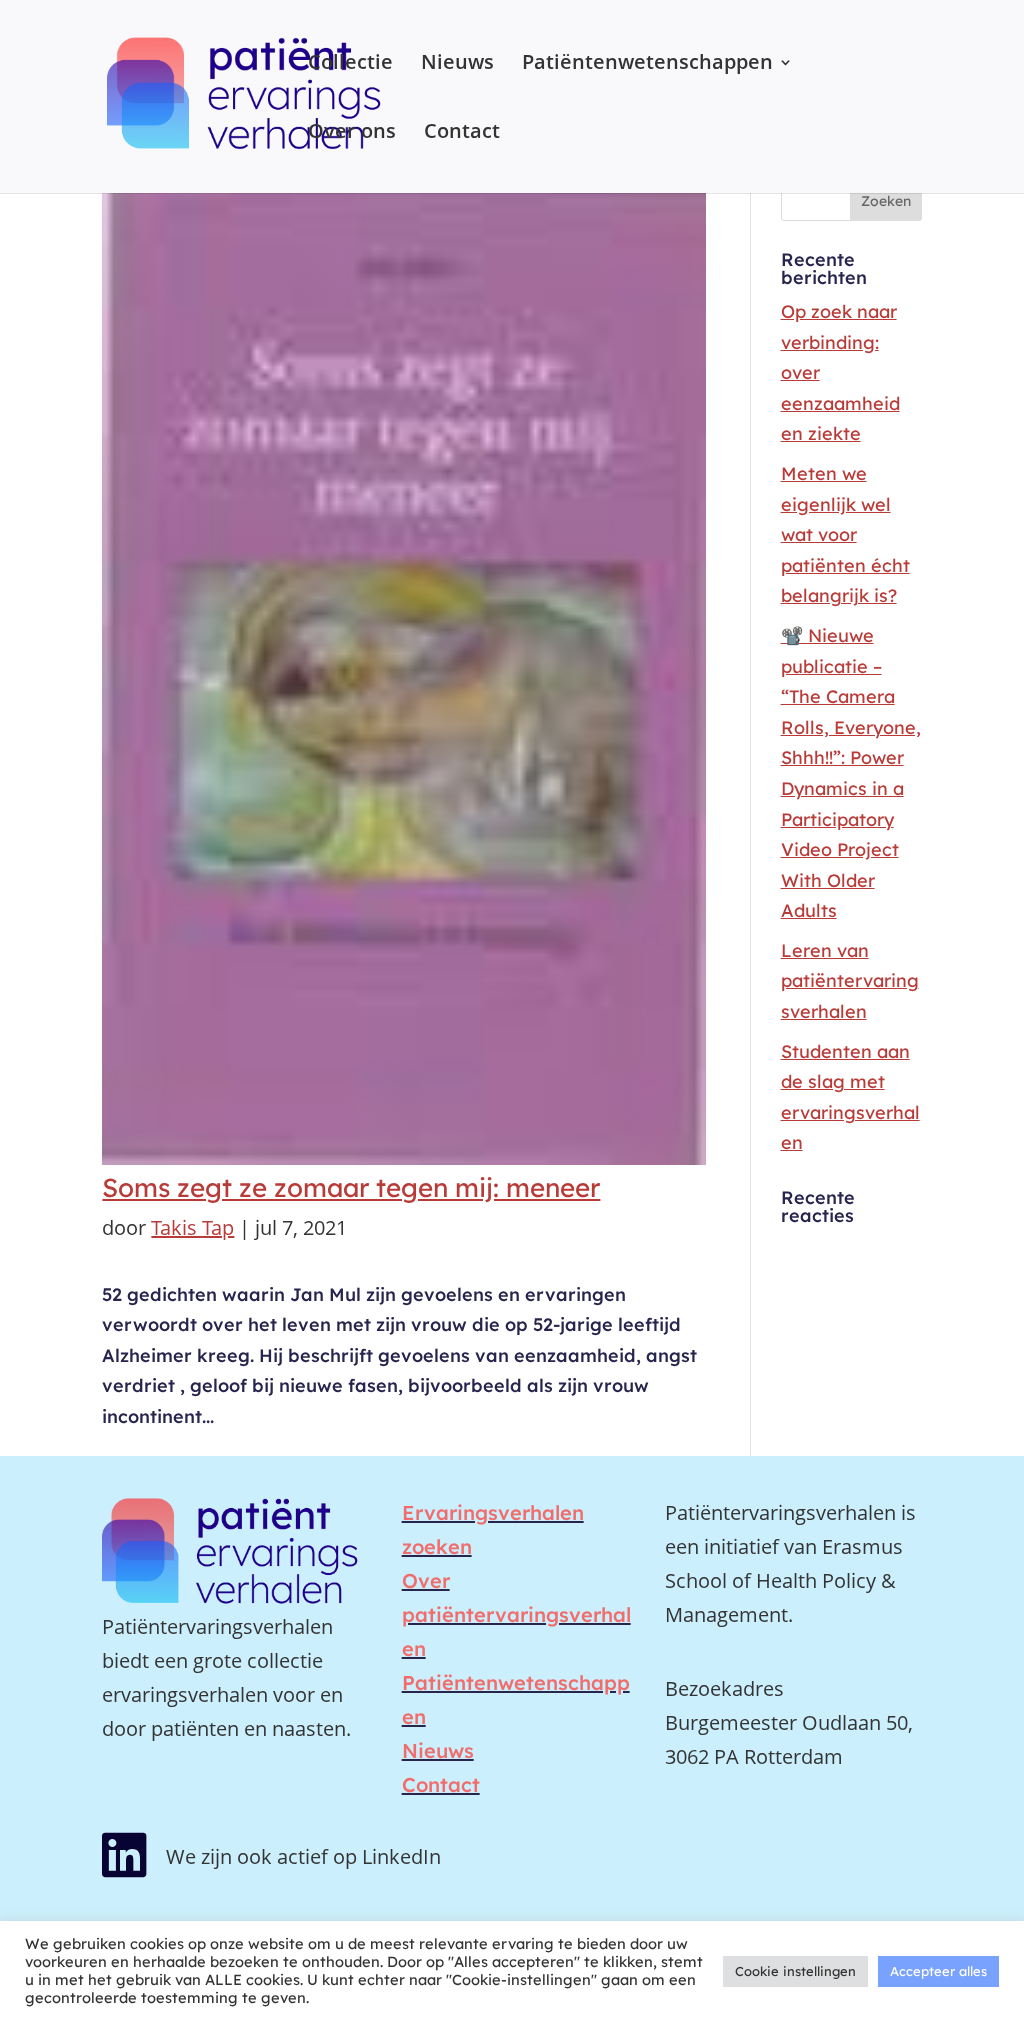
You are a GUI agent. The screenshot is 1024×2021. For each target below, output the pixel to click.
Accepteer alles (938, 1971)
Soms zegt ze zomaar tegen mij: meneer (351, 1187)
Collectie (350, 65)
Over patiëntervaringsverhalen (516, 1614)
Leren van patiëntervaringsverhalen (850, 981)
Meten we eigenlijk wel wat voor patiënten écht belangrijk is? (845, 534)
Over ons (352, 134)
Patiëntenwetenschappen (647, 65)
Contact (462, 134)
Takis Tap (192, 1227)
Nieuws (457, 65)
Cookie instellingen (795, 1971)
